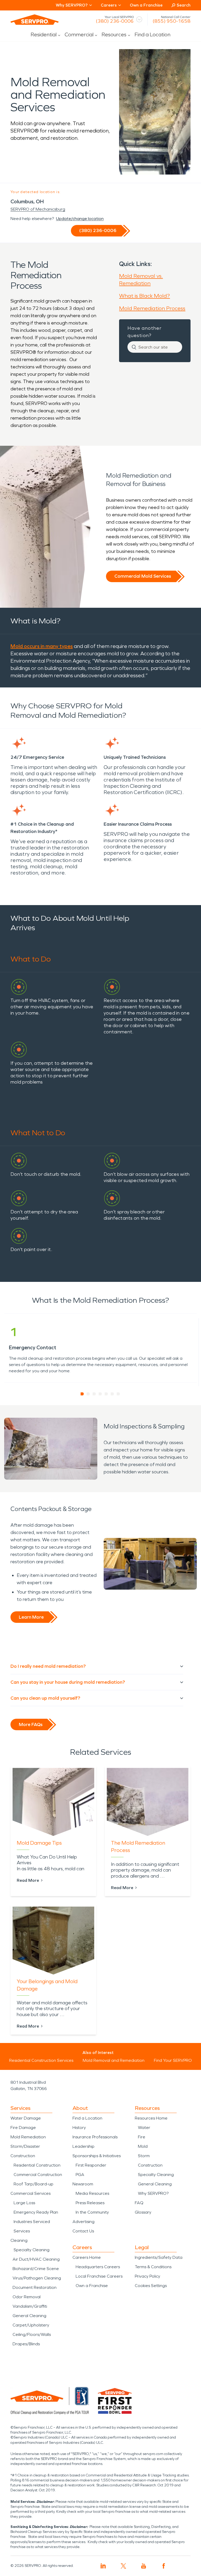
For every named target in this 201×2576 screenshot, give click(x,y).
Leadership (83, 2146)
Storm (144, 2156)
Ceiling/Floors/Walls (32, 2334)
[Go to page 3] (94, 1394)
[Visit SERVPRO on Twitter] (123, 2566)
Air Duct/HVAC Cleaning (36, 2259)
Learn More (31, 1617)
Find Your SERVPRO (173, 2060)
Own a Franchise (146, 5)
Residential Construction (37, 2165)
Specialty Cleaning (32, 2250)
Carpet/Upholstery (31, 2325)
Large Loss (24, 2203)
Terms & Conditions (153, 2267)
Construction (23, 2156)
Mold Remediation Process (152, 308)
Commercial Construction (38, 2175)
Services (22, 2231)
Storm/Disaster (25, 2146)
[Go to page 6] (112, 1394)
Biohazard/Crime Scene (36, 2269)
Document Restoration (35, 2287)
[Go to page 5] (106, 1394)
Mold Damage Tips (39, 1843)
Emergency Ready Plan (36, 2212)
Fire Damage (23, 2128)
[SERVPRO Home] (35, 20)
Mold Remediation (28, 2137)
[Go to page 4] (100, 1394)
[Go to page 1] (82, 1394)
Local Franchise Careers (99, 2276)
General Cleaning (29, 2316)
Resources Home (151, 2118)
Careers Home (87, 2257)
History (79, 2128)
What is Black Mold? (144, 296)
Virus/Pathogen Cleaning (37, 2278)
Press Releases (90, 2203)
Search (184, 5)
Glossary (143, 2212)
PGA (80, 2175)
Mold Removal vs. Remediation (141, 280)
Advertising (83, 2222)
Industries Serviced (32, 2222)
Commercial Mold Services (143, 576)
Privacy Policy (147, 2276)
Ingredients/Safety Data (159, 2257)
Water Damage (26, 2118)
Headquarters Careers (98, 2267)
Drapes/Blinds (26, 2344)
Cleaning (19, 2240)
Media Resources (92, 2193)
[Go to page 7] (118, 1394)
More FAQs (31, 1724)
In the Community (92, 2212)
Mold (143, 2146)
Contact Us (83, 2231)
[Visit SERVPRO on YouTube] (144, 2566)
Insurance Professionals (95, 2137)
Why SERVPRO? (153, 2193)
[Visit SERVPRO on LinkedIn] (103, 2566)
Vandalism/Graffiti (30, 2306)
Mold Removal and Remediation (114, 2060)
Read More (28, 1880)
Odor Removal (27, 2297)
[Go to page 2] (88, 1394)
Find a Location (152, 34)
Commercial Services (30, 2193)
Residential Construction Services (41, 2060)
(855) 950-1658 (172, 21)
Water (144, 2128)
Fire (142, 2137)
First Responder (91, 2165)
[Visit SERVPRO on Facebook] (164, 2566)
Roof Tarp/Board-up (33, 2184)
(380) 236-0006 (115, 21)
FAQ (139, 2203)
